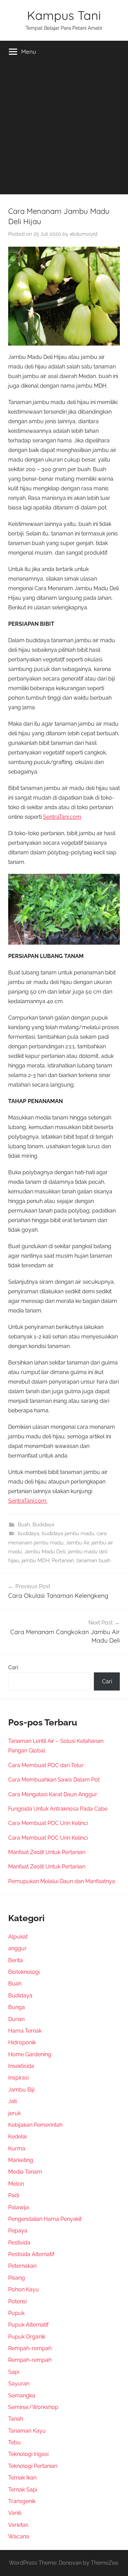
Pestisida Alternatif (31, 2254)
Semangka (22, 2396)
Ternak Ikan (22, 2478)
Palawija (19, 2207)
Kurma (17, 2148)
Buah (24, 1525)
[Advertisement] (64, 130)
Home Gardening (30, 2054)
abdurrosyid (83, 234)
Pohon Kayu (24, 2289)
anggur (17, 1948)
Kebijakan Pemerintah (35, 2125)
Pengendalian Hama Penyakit (45, 2219)
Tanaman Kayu (27, 2431)
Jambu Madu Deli (45, 1552)
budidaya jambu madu (68, 1533)
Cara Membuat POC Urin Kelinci (48, 1823)
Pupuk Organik (27, 2337)
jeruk (15, 2113)
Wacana (19, 2536)
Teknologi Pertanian (33, 2466)
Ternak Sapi (23, 2490)
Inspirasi (18, 2078)
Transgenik (22, 2501)
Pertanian (63, 1561)
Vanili (15, 2513)
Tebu (15, 2442)
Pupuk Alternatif (28, 2325)
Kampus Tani (64, 15)
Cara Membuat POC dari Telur (46, 1765)
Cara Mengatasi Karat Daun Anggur (53, 1794)
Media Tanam (25, 2172)
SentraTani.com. (28, 1501)
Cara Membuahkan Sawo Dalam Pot (54, 1780)
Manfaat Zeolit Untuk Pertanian (47, 1852)
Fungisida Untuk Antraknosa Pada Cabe (58, 1809)
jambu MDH (35, 1561)
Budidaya (43, 1525)
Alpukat (18, 1937)
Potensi (17, 2301)
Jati (12, 2101)
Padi (14, 2195)
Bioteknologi (24, 1972)
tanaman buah (94, 1561)
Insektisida (21, 2066)
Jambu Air (77, 1543)
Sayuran (19, 2384)
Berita (16, 1960)
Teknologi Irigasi (28, 2454)
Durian (16, 2019)
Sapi (14, 2372)
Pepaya (18, 2231)
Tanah (16, 2419)
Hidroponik (22, 2042)
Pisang (17, 2278)
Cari (13, 1667)
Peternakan (22, 2266)
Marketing (21, 2160)
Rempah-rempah (30, 2348)
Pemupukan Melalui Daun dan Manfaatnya (62, 1881)
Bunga (17, 2007)
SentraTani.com (62, 817)
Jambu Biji (21, 2090)
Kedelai (17, 2137)
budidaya (29, 1533)
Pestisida (19, 2243)
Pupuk (16, 2313)
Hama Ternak (25, 2031)
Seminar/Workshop (33, 2407)
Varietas (18, 2525)
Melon (16, 2184)
